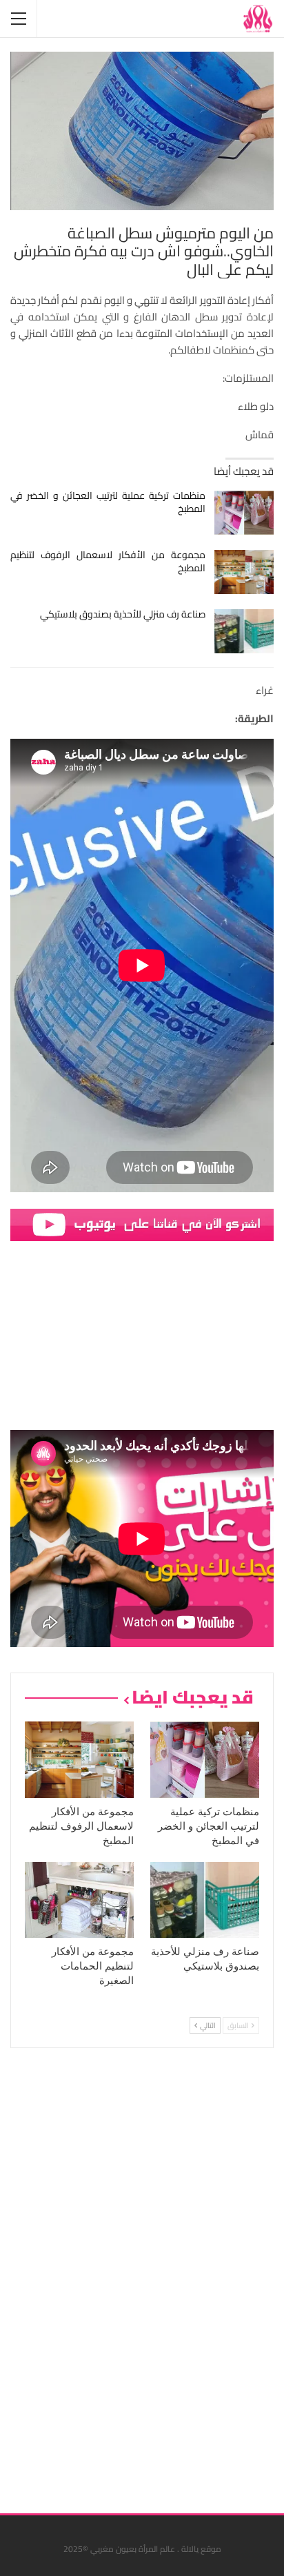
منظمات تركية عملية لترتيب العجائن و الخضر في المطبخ (108, 502)
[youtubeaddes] (142, 1224)
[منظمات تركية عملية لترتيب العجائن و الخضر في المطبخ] (244, 513)
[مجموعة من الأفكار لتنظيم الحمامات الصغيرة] (79, 1900)
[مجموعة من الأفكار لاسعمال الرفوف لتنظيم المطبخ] (244, 572)
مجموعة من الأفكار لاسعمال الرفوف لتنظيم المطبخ (108, 561)
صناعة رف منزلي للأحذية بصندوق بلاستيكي (123, 614)
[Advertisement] (170, 2276)
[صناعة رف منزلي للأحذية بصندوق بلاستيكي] (244, 631)
